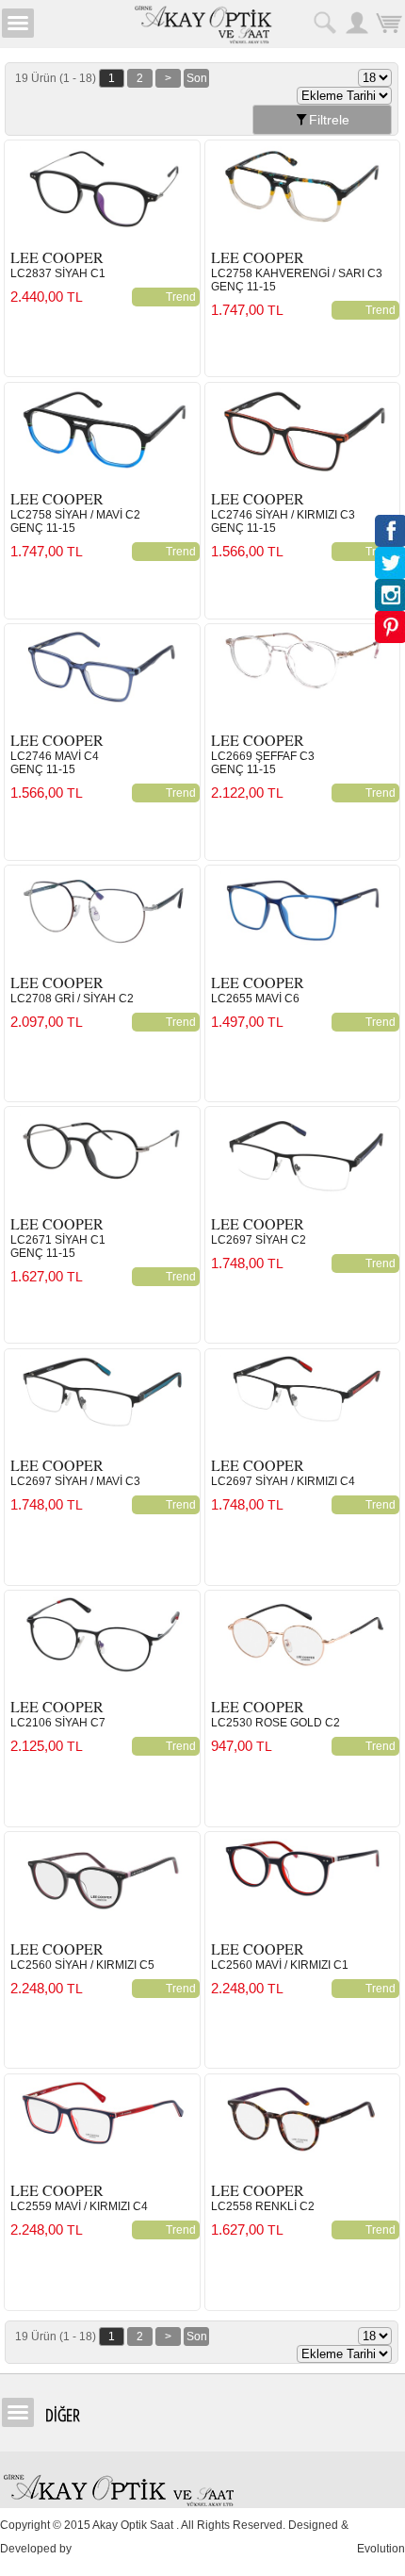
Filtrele (329, 120)
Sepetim (389, 23)
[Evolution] (76, 2549)
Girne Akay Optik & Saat (202, 24)
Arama (325, 23)
